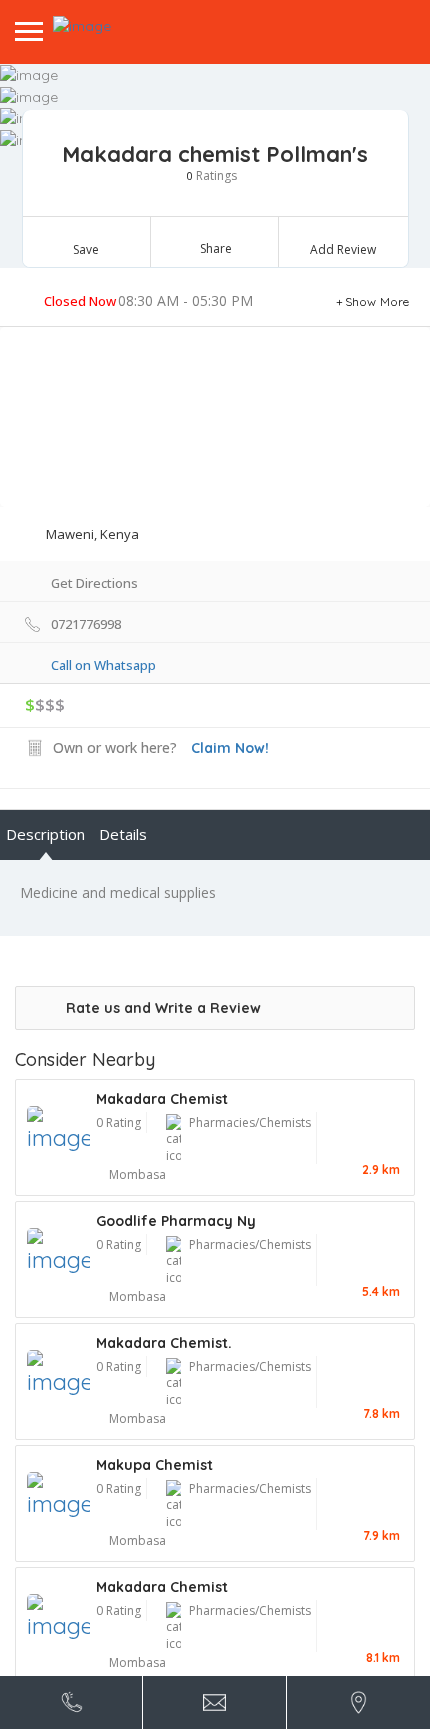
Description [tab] (45, 834)
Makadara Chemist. (164, 1343)
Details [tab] (123, 834)
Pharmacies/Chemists (250, 1122)
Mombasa (137, 1174)
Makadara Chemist (162, 1099)
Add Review (343, 249)
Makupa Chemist (154, 1465)
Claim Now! (230, 748)
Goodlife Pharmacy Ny (176, 1221)
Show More (377, 301)
